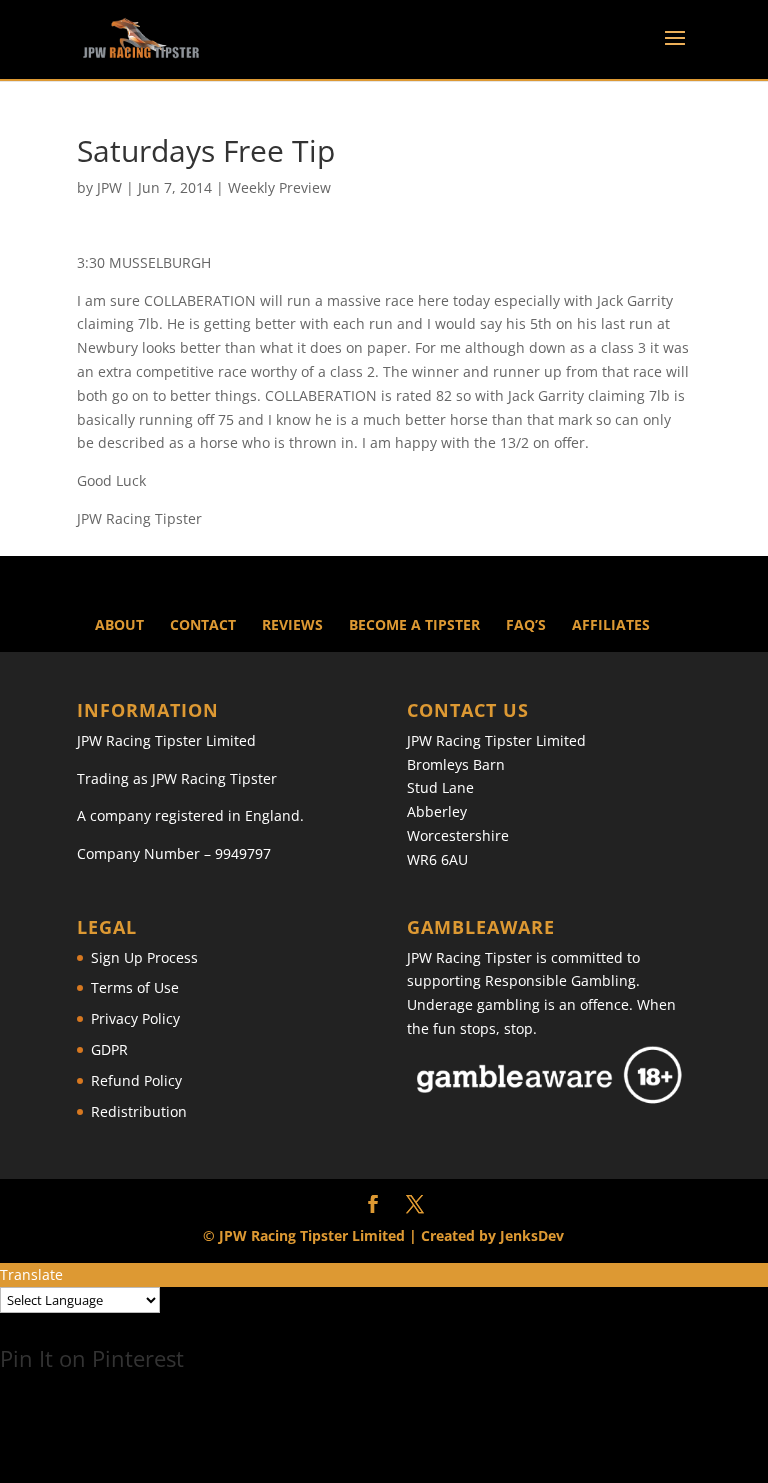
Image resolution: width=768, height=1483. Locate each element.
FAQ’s (526, 624)
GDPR (109, 1049)
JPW (109, 187)
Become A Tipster (414, 624)
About (119, 624)
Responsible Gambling (560, 980)
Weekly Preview (279, 187)
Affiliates (611, 624)
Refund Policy (136, 1080)
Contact (203, 624)
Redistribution (139, 1111)
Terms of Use (135, 987)
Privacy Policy (135, 1018)
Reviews (292, 624)
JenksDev (532, 1235)
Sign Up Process (144, 957)
